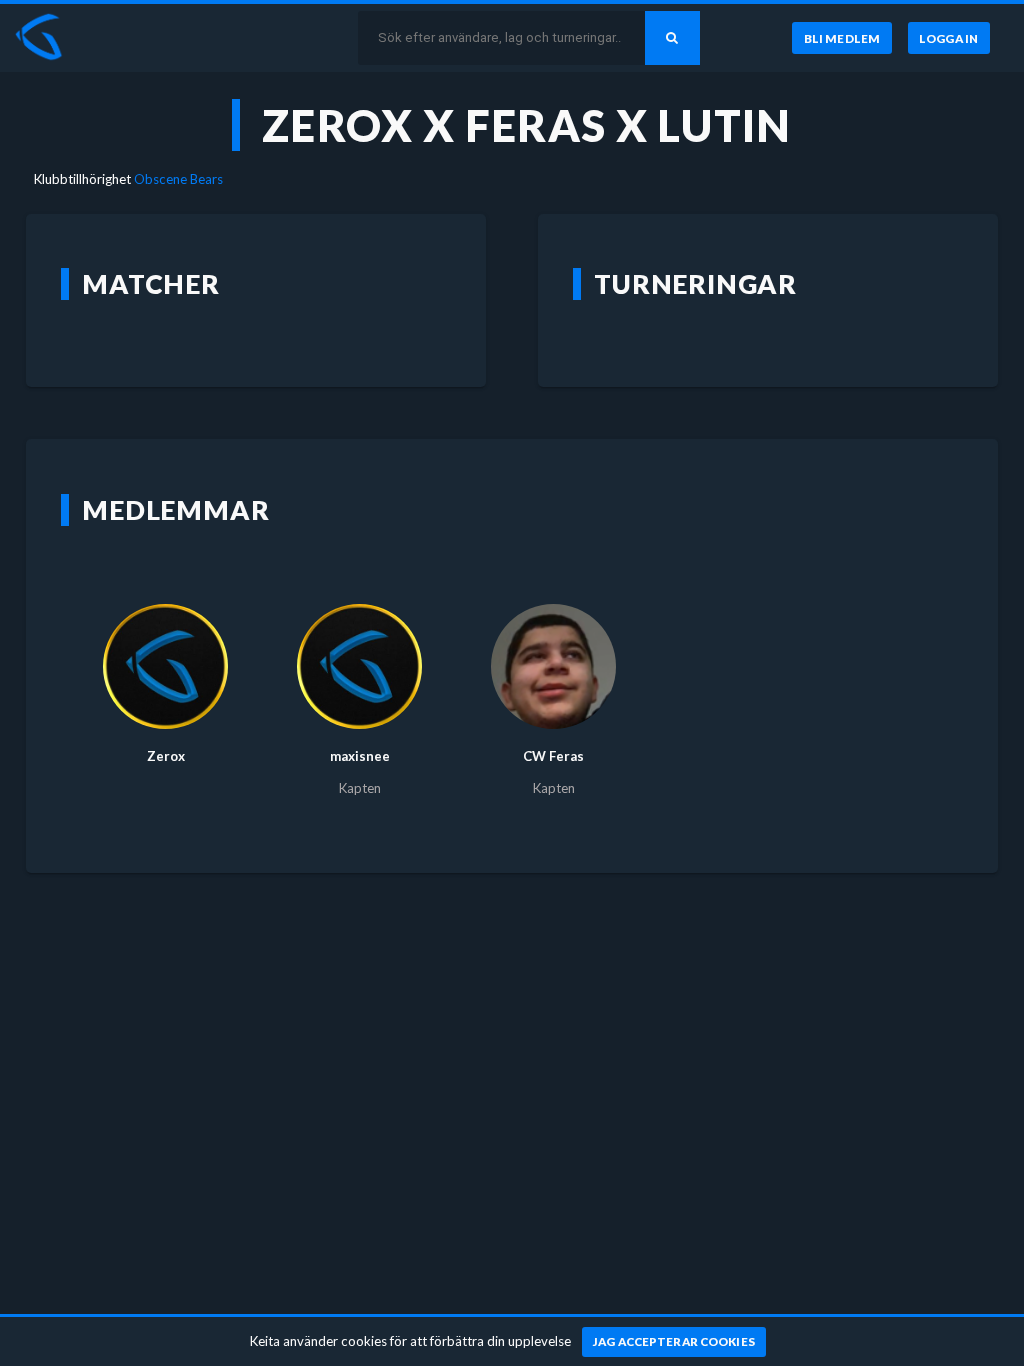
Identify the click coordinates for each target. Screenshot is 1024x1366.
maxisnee (360, 756)
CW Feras (553, 756)
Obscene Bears (178, 179)
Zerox (166, 756)
